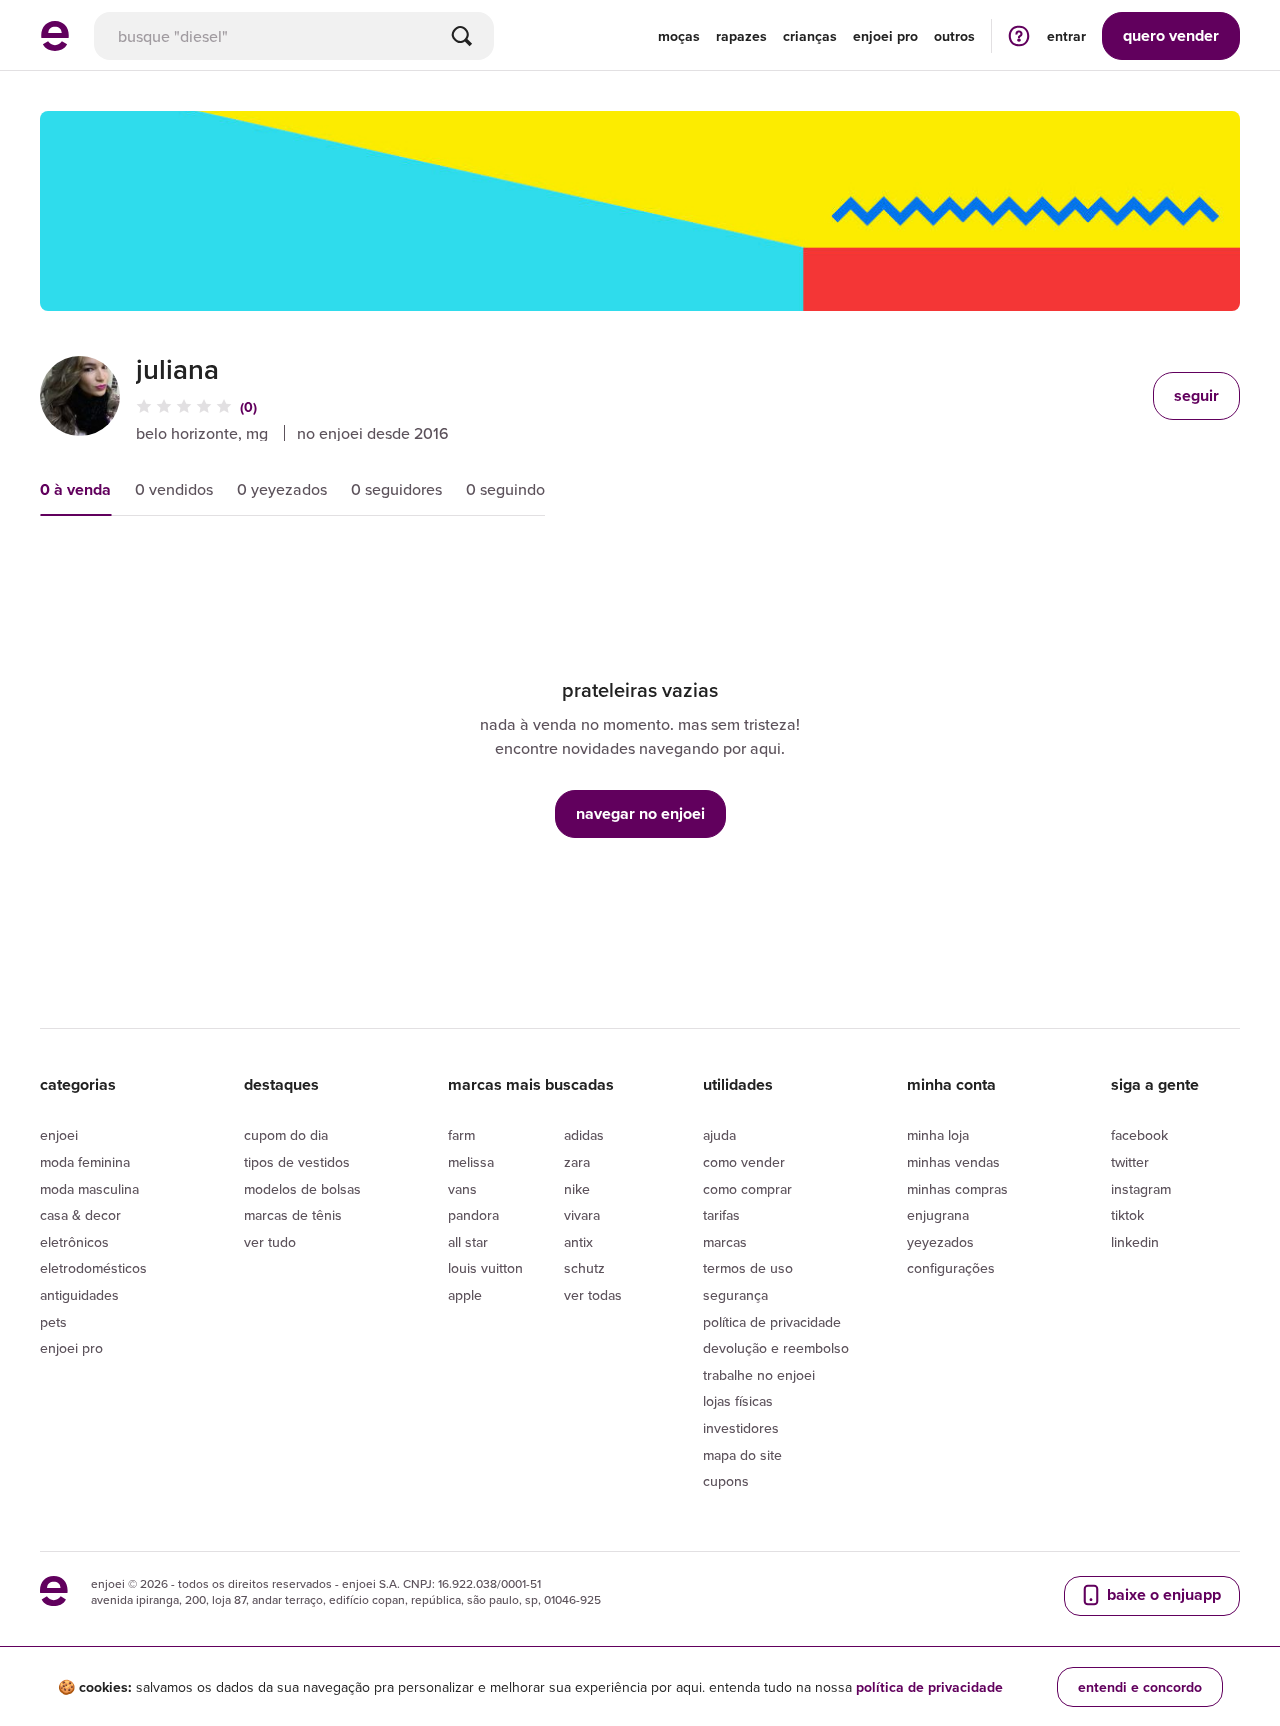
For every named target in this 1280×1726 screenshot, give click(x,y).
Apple (465, 1295)
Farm (461, 1135)
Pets (53, 1322)
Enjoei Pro (71, 1348)
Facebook (1139, 1135)
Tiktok (1127, 1215)
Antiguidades (79, 1295)
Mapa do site (742, 1455)
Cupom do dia (286, 1135)
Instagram (1141, 1189)
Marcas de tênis (293, 1215)
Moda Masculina (89, 1189)
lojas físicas (738, 1401)
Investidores (741, 1428)
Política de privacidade (772, 1322)
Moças (679, 36)
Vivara (582, 1215)
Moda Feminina (85, 1162)
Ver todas (593, 1295)
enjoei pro (885, 36)
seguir (1196, 395)
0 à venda (75, 489)
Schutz (584, 1268)
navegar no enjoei (640, 813)
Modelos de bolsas (302, 1189)
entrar (1066, 36)
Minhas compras (957, 1189)
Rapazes (741, 36)
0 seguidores (396, 489)
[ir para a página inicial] (55, 45)
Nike (577, 1189)
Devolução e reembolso (776, 1348)
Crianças (810, 36)
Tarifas (721, 1215)
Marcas (725, 1242)
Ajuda (719, 1135)
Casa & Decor (80, 1215)
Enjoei (59, 1135)
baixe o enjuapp (1162, 1594)
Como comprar (747, 1189)
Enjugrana (938, 1215)
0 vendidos (174, 489)
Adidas (584, 1135)
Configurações (951, 1268)
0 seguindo (505, 489)
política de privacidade (929, 1687)
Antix (578, 1242)
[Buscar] (462, 36)
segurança (735, 1295)
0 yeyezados (282, 489)
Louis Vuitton (485, 1268)
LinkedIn (1135, 1242)
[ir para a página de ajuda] (1019, 35)
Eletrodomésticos (93, 1268)
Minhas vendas (953, 1162)
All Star (468, 1242)
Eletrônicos (74, 1242)
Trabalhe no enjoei (759, 1375)
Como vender (744, 1162)
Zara (577, 1162)
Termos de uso (748, 1268)
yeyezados (940, 1242)
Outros (954, 36)
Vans (462, 1189)
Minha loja (938, 1135)
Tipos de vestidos (297, 1162)
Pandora (473, 1215)
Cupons (726, 1481)
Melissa (471, 1162)
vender (1171, 35)
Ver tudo (270, 1242)
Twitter (1130, 1162)
